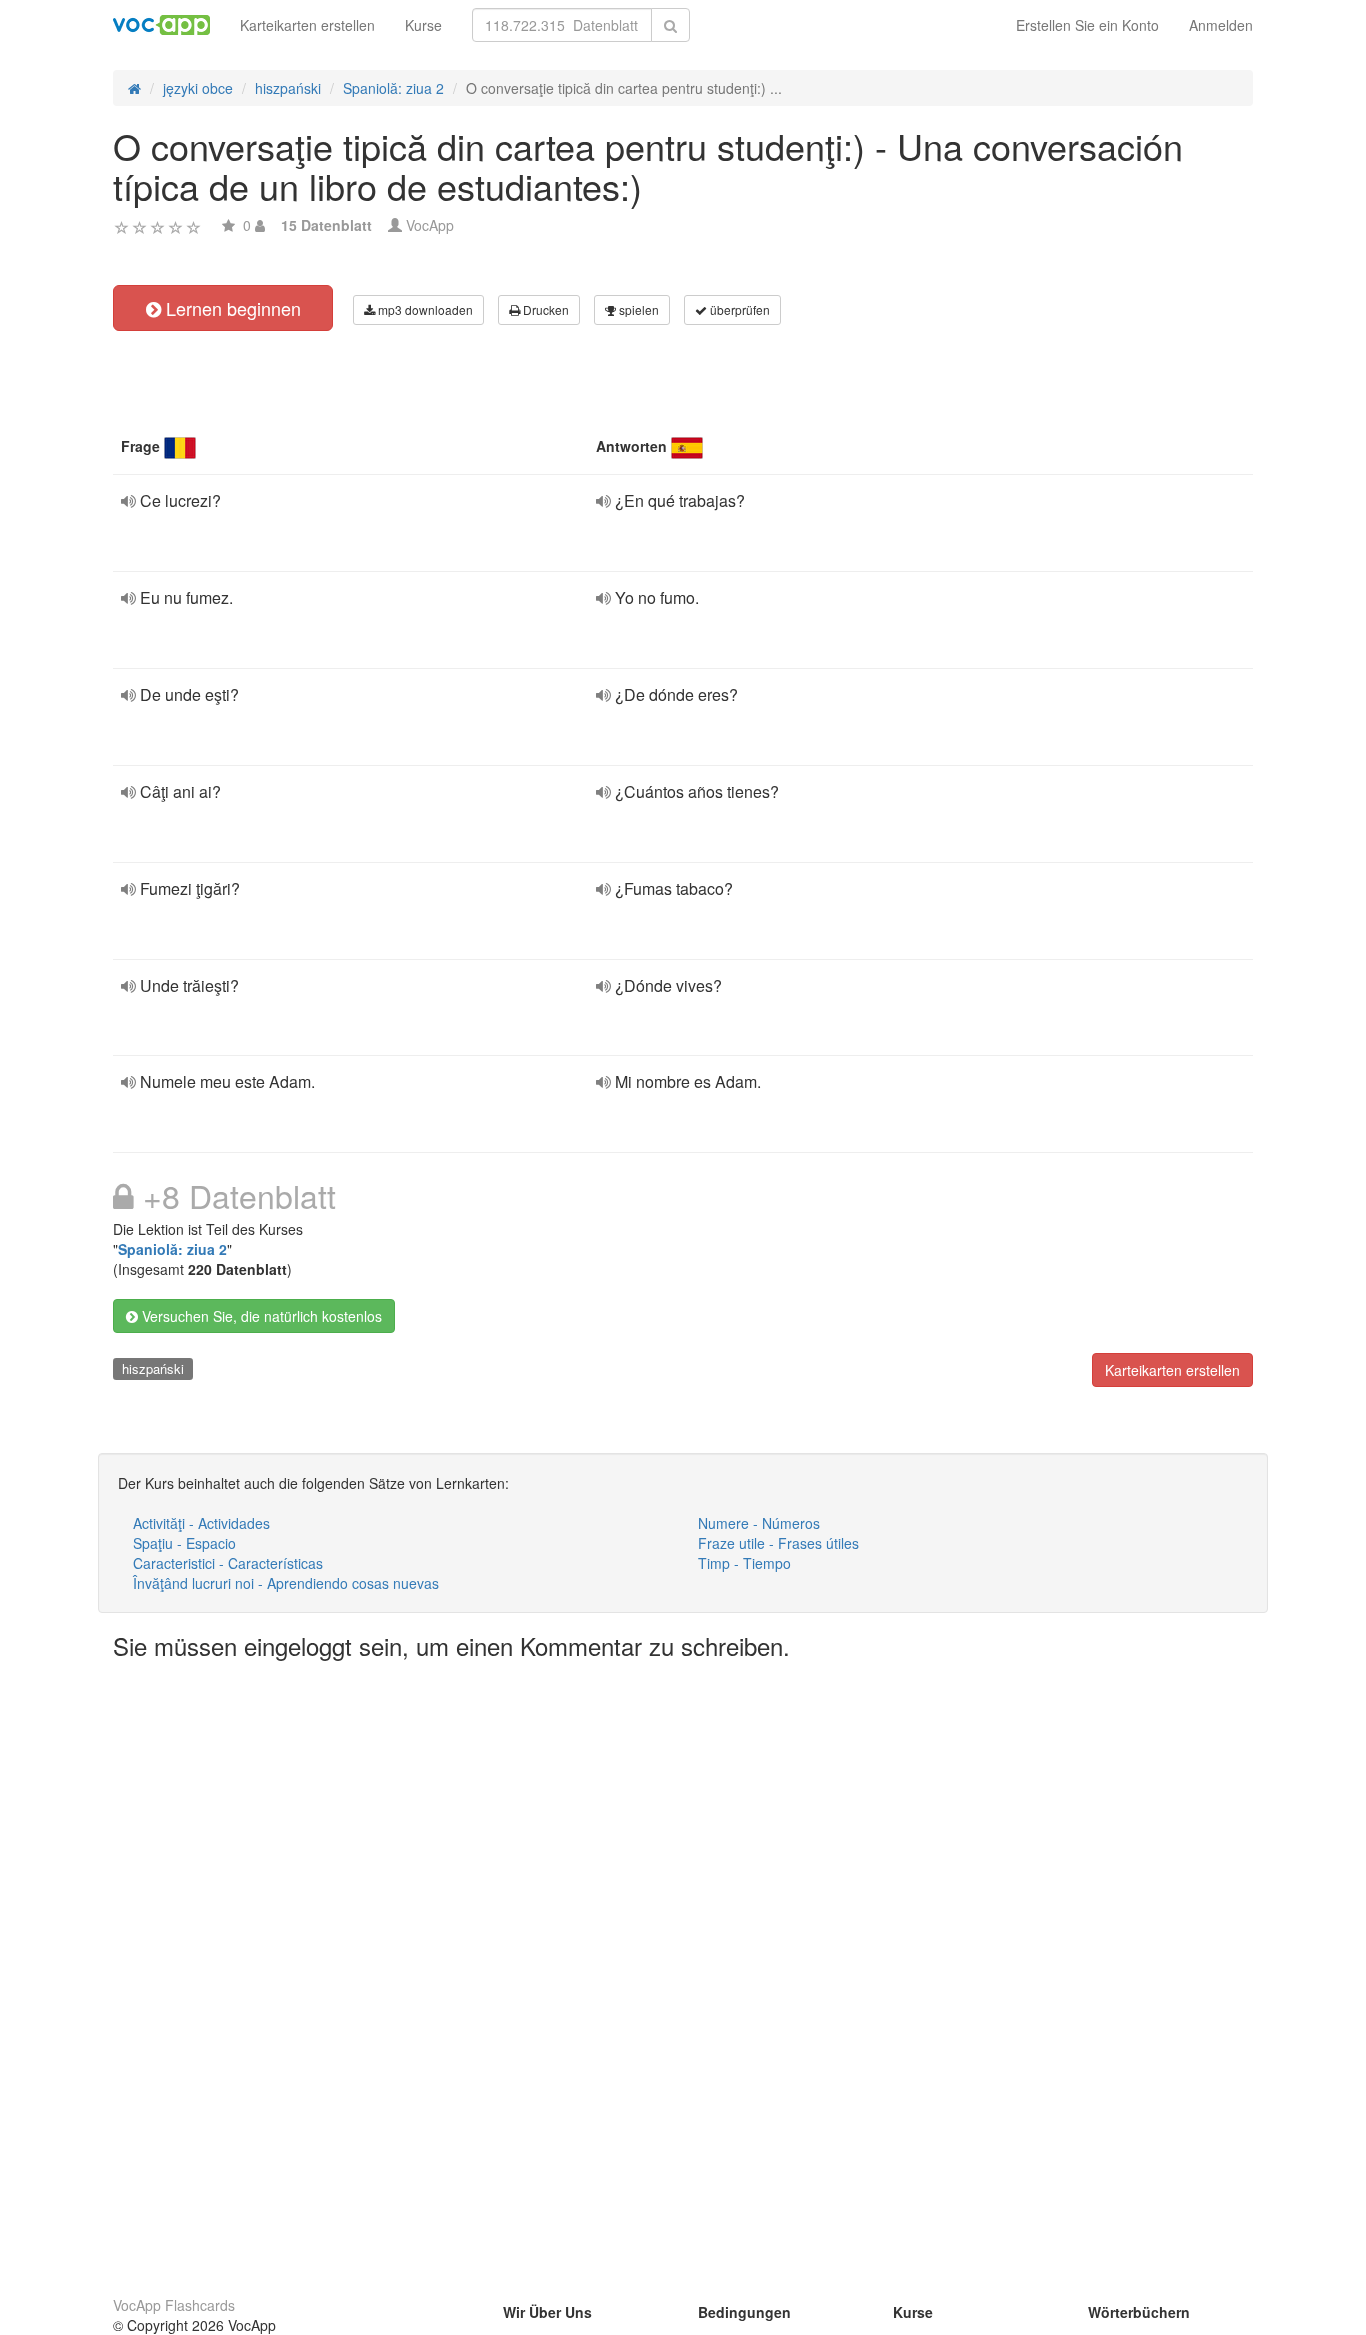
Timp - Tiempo (744, 1563)
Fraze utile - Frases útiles (778, 1543)
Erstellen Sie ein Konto (1087, 25)
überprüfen (738, 309)
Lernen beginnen (231, 308)
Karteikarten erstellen (307, 25)
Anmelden (1221, 25)
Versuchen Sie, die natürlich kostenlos (260, 1316)
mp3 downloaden (424, 309)
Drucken (544, 309)
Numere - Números (759, 1523)
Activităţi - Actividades (201, 1523)
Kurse (423, 25)
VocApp (430, 225)
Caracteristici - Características (228, 1563)
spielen (637, 309)
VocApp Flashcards (174, 2305)
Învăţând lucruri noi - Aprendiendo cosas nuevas (286, 1583)
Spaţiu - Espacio (184, 1543)
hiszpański (153, 1368)
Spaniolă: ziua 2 (172, 1249)
